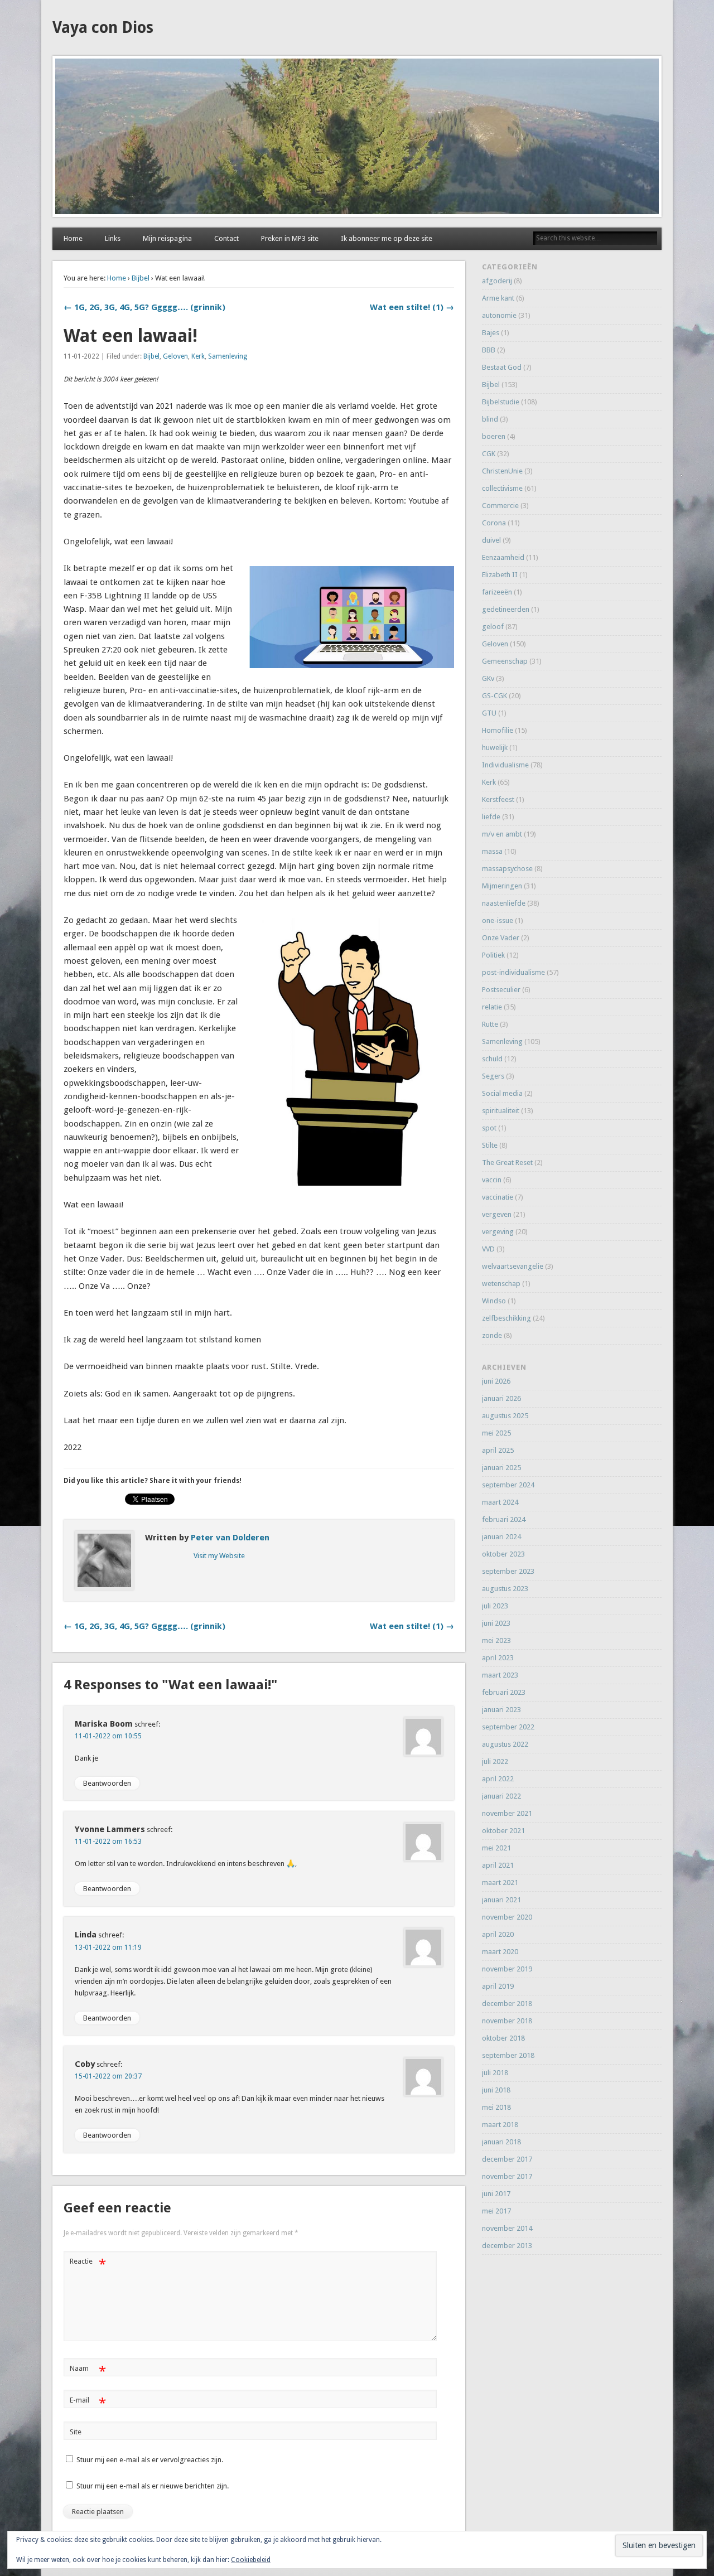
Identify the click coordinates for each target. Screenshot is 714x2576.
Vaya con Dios (103, 28)
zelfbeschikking (506, 1318)
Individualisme (505, 765)
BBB (489, 350)
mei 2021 (496, 1848)
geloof (493, 627)
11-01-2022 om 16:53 (108, 1842)
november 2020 (507, 1917)
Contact (226, 238)
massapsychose (507, 869)
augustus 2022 (505, 1744)
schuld (492, 1059)
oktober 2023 (503, 1554)
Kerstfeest (498, 799)
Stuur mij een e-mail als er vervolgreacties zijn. (150, 2460)
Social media (502, 1093)
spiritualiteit (501, 1111)
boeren (494, 436)
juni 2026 (496, 1381)
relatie (492, 1007)
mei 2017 (496, 2211)
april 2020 (498, 1934)
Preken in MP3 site (290, 238)
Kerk (198, 356)
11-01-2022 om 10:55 (108, 1736)
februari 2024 (504, 1519)
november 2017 (507, 2176)
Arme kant (498, 298)
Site (76, 2432)
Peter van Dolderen (230, 1538)
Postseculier (501, 990)
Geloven (175, 356)
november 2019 (507, 1969)
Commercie (500, 506)
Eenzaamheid (503, 557)
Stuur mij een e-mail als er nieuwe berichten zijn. (153, 2486)
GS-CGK (495, 696)
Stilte (490, 1145)
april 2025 (498, 1450)
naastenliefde (504, 903)
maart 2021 (500, 1883)
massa (492, 851)
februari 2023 (504, 1692)
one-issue (498, 920)
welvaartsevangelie (513, 1266)
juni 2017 (496, 2194)
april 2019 (498, 1986)
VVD (488, 1249)
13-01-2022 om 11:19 (108, 1947)
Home (73, 238)
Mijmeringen (502, 886)
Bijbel (141, 278)
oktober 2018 (503, 2038)
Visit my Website (219, 1556)
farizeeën (497, 592)
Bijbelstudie (501, 402)
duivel (491, 540)
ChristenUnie (502, 471)
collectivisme (502, 488)
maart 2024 (500, 1502)
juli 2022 (495, 1761)
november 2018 (507, 2021)
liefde (491, 817)
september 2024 (508, 1485)
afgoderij (497, 281)
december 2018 (507, 2004)
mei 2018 (496, 2107)
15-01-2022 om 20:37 (108, 2076)
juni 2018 (496, 2090)
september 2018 (508, 2055)
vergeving (498, 1232)
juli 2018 (495, 2073)
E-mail (88, 2403)
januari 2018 (501, 2142)
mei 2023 (496, 1640)
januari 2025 (501, 1468)
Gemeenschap (505, 661)
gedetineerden (506, 609)
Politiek (493, 955)
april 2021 (498, 1865)
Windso (494, 1301)
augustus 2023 (505, 1589)
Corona (494, 523)
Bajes (491, 333)
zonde (492, 1335)
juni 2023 (496, 1623)
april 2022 (498, 1779)
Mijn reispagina (167, 238)
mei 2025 (496, 1433)
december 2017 (507, 2159)
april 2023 (498, 1658)
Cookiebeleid (251, 2560)
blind (490, 419)
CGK (489, 454)
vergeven (497, 1214)
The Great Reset (507, 1163)
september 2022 (508, 1727)
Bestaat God (502, 367)
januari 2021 (501, 1900)
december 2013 (507, 2246)
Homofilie (498, 730)
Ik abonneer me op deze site (387, 238)
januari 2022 (501, 1796)
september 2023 (508, 1571)
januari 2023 (501, 1710)
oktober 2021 (503, 1831)
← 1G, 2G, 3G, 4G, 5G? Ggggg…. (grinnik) (144, 307)
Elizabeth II (500, 575)
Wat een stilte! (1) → (412, 307)
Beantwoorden (107, 1783)
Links (113, 238)
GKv (488, 678)
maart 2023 (500, 1675)
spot (489, 1128)
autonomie (499, 315)
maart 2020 (500, 1952)
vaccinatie (498, 1197)
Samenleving (228, 356)
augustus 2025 (505, 1416)
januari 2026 (501, 1398)
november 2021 (507, 1813)
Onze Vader (501, 938)
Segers (493, 1076)
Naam (88, 2371)
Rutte (490, 1024)
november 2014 (507, 2228)
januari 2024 (501, 1537)
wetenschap (501, 1284)
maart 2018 (500, 2125)
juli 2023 (495, 1606)
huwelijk (495, 748)
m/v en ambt (502, 834)
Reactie (88, 2264)
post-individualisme (513, 972)
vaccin (492, 1180)
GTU (489, 713)
